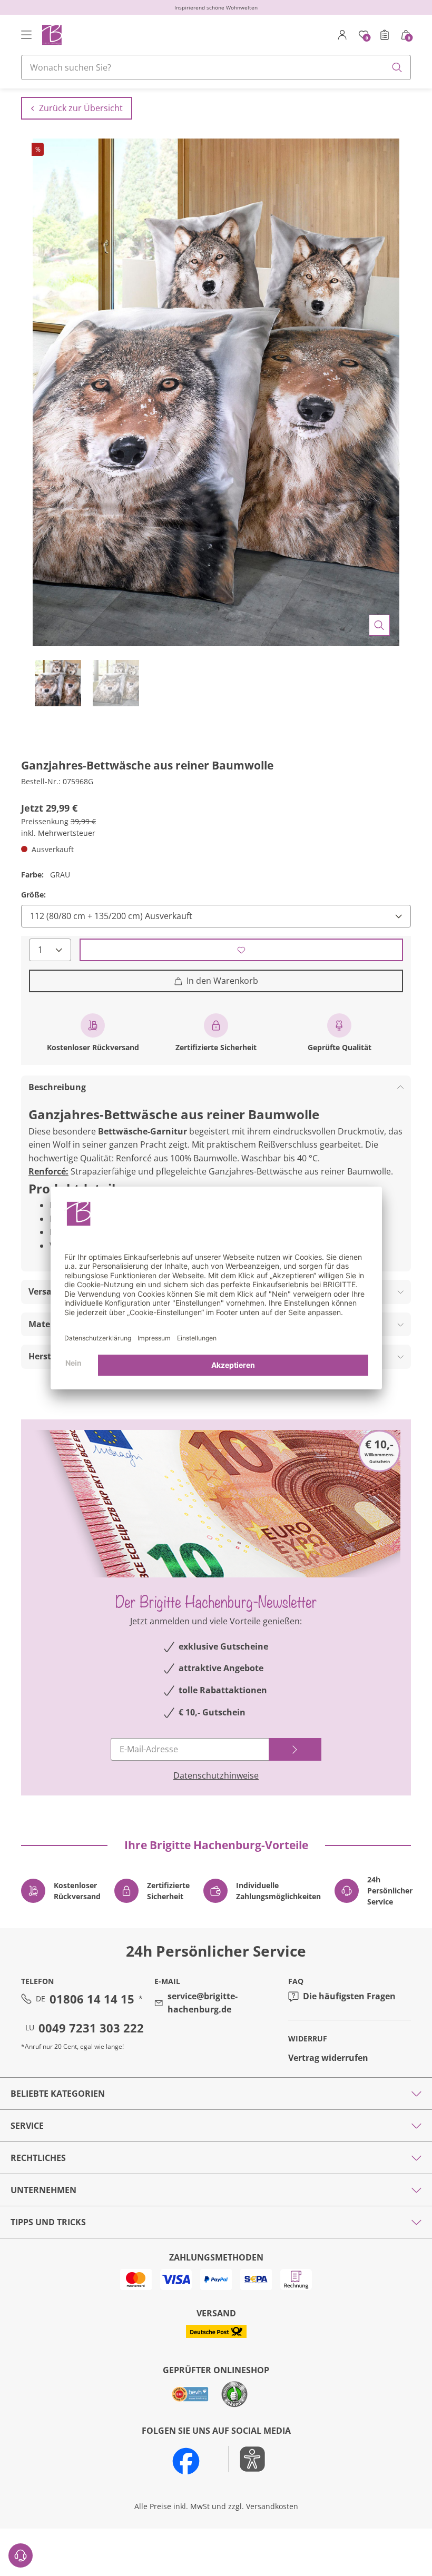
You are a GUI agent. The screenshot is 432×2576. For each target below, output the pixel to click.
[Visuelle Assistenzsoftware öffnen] (247, 2459)
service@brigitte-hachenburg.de (203, 2003)
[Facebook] (186, 2461)
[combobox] (216, 67)
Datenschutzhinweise (216, 1775)
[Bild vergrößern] (379, 625)
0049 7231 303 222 (91, 2028)
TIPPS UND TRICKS (48, 2222)
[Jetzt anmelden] (295, 1749)
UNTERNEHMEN (43, 2190)
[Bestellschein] (385, 35)
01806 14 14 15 (92, 1999)
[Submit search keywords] (397, 67)
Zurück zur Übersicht (81, 108)
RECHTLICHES (38, 2158)
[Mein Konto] (342, 35)
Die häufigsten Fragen (349, 1996)
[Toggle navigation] (26, 35)
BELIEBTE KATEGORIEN (58, 2094)
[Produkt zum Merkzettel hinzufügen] (241, 950)
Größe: (33, 895)
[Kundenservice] (21, 2555)
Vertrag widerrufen (328, 2058)
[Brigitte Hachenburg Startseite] (51, 34)
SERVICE (27, 2126)
